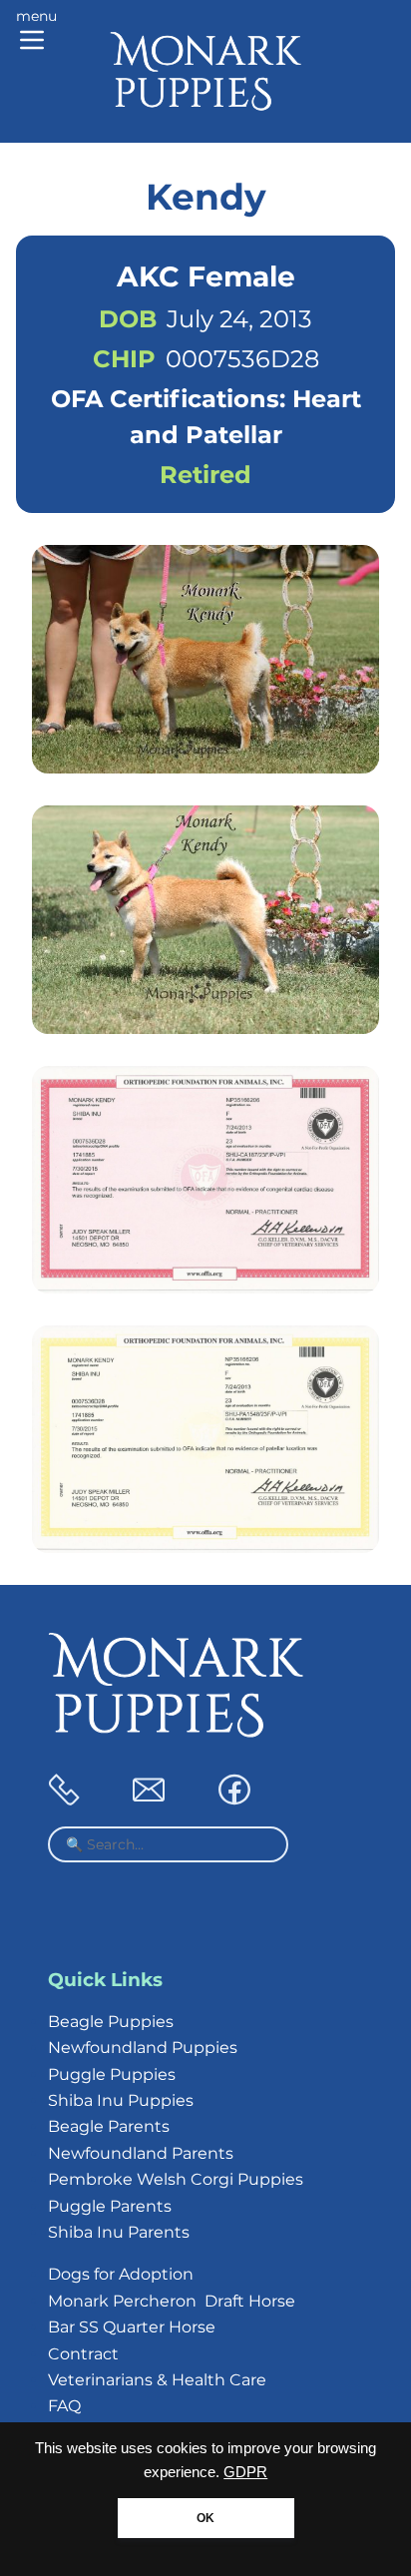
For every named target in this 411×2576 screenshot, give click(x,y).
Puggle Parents (110, 2206)
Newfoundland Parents (141, 2153)
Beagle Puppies (111, 2022)
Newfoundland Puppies (143, 2048)
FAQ (64, 2406)
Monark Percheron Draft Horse (172, 2301)
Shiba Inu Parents (119, 2232)
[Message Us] (149, 1800)
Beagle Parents (109, 2126)
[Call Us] (64, 1800)
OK (205, 2518)
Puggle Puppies (112, 2074)
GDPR (245, 2472)
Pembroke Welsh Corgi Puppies (176, 2179)
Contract (83, 2354)
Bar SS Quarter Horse (132, 2327)
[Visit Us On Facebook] (234, 1800)
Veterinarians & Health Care (157, 2380)
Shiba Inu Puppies (121, 2100)
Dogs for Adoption (121, 2274)
